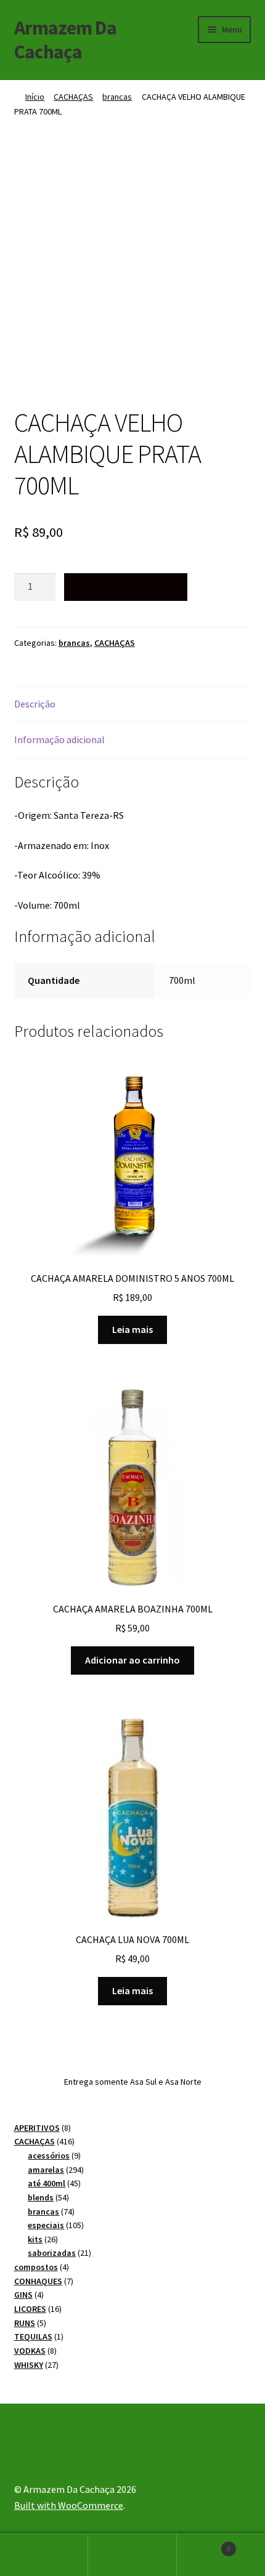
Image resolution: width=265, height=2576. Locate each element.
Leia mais (132, 1329)
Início (35, 97)
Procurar (132, 2555)
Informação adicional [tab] (59, 739)
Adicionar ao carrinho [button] (132, 1660)
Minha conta (44, 2555)
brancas (117, 97)
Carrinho (204, 2544)
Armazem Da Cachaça (65, 40)
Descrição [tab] (35, 704)
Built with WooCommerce (69, 2505)
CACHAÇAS (73, 97)
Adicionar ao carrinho (126, 586)
